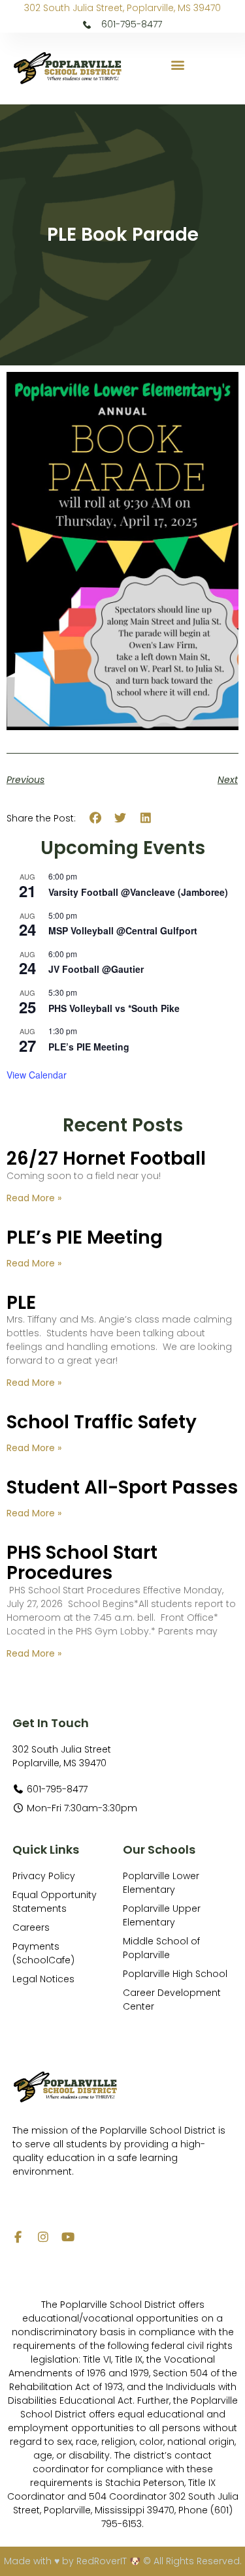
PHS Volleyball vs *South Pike (114, 1008)
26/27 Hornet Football (106, 1158)
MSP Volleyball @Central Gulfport (123, 930)
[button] (177, 65)
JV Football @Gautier (96, 969)
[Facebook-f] (18, 2237)
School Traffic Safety (102, 1422)
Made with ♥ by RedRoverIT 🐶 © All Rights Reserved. (123, 2561)
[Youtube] (68, 2237)
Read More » (34, 1198)
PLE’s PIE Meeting (89, 1047)
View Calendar (37, 1075)
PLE (21, 1303)
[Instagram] (43, 2237)
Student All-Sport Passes (122, 1487)
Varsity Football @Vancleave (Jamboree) (138, 892)
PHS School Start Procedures (82, 1563)
